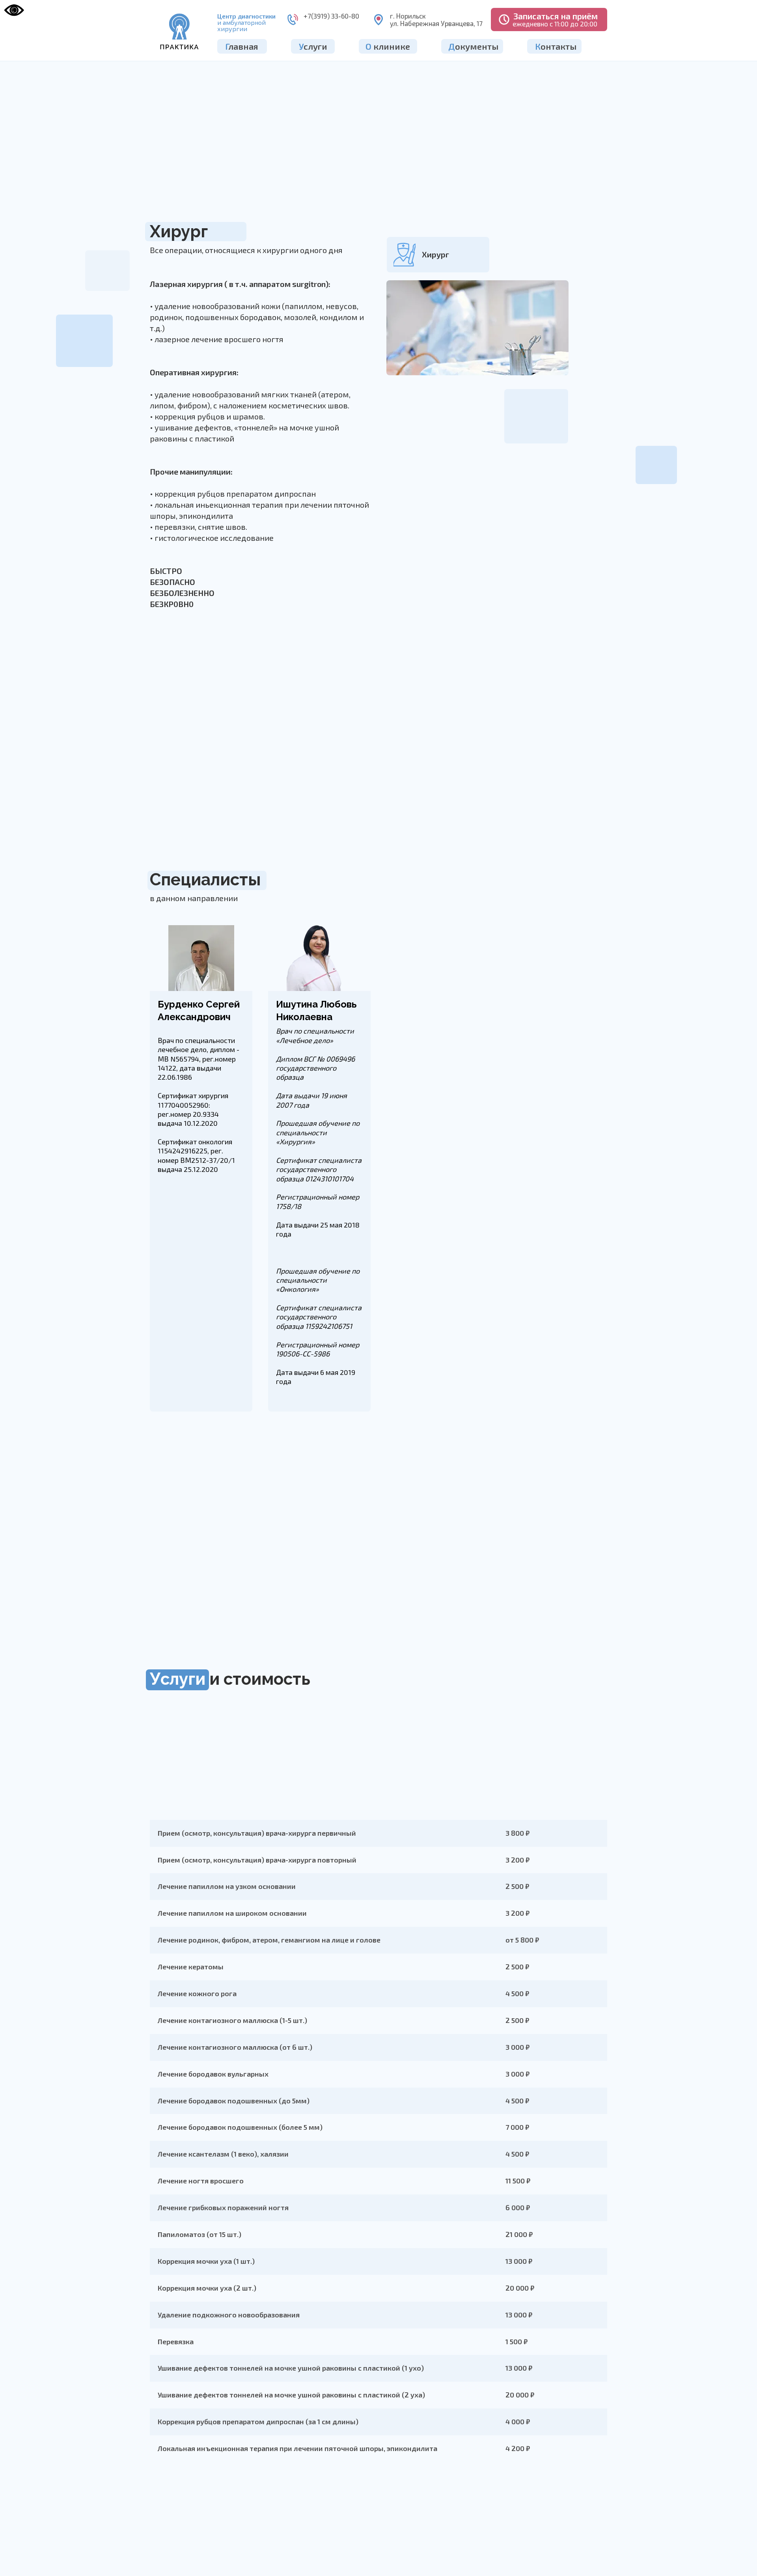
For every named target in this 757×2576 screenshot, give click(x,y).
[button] (549, 20)
